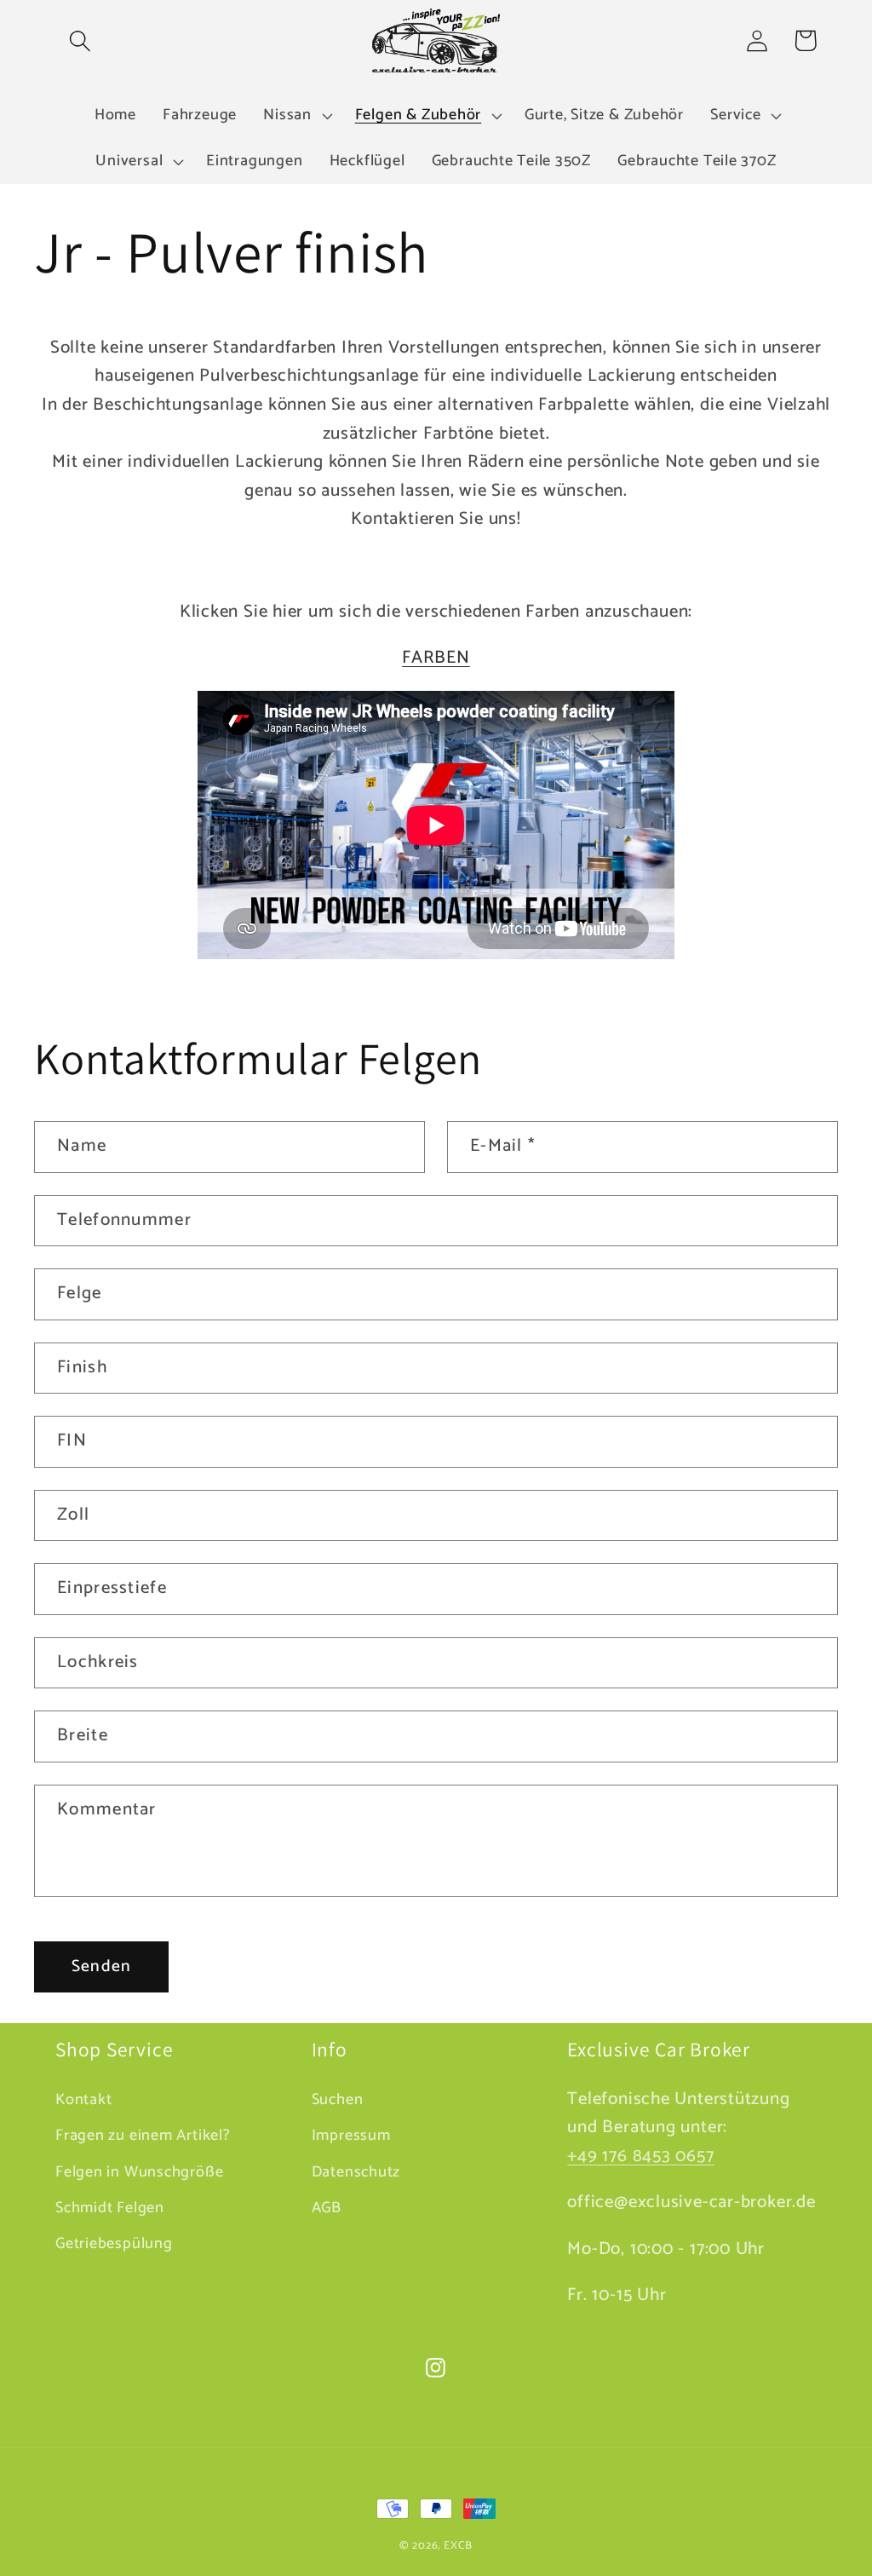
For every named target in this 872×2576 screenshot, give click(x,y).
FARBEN (436, 658)
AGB (327, 2208)
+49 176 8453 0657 (640, 2156)
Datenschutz (356, 2172)
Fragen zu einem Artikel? (143, 2136)
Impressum (351, 2136)
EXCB (458, 2546)
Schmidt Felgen (110, 2208)
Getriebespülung (114, 2244)
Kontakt (83, 2100)
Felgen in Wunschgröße (139, 2172)
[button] (80, 40)
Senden (102, 1967)
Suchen (338, 2100)
